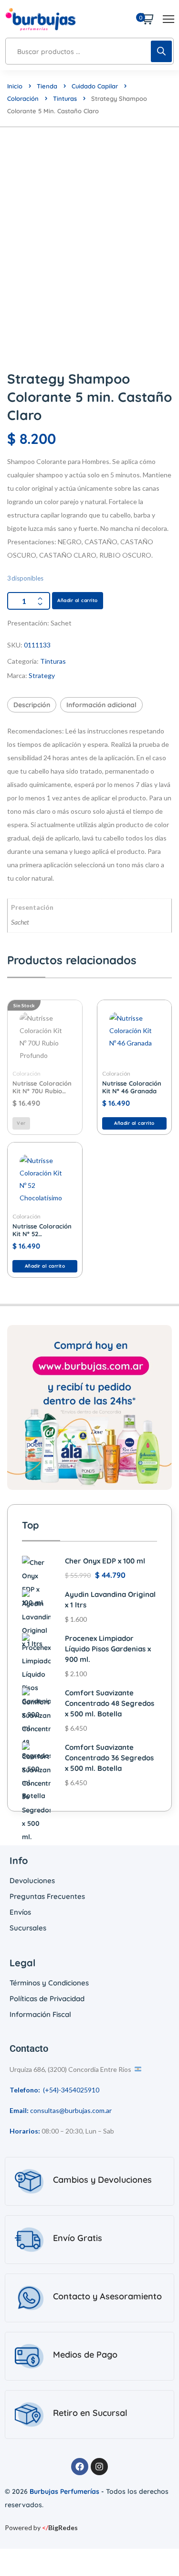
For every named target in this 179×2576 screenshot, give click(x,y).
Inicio (15, 86)
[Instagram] (99, 2467)
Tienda (47, 86)
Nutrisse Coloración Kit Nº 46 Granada (132, 1087)
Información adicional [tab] (101, 705)
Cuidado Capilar (95, 86)
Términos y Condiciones (49, 1983)
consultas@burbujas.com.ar (71, 2110)
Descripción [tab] (32, 705)
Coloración (23, 98)
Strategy (42, 675)
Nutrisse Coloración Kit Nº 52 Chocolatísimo (42, 1230)
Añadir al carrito (78, 600)
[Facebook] (80, 2467)
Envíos (20, 1912)
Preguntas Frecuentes (47, 1896)
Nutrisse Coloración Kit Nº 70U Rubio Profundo (42, 1087)
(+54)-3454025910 (71, 2090)
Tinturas (65, 98)
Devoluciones (32, 1881)
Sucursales (28, 1928)
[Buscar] (161, 51)
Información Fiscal (40, 2014)
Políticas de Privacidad (47, 1999)
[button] (135, 1123)
